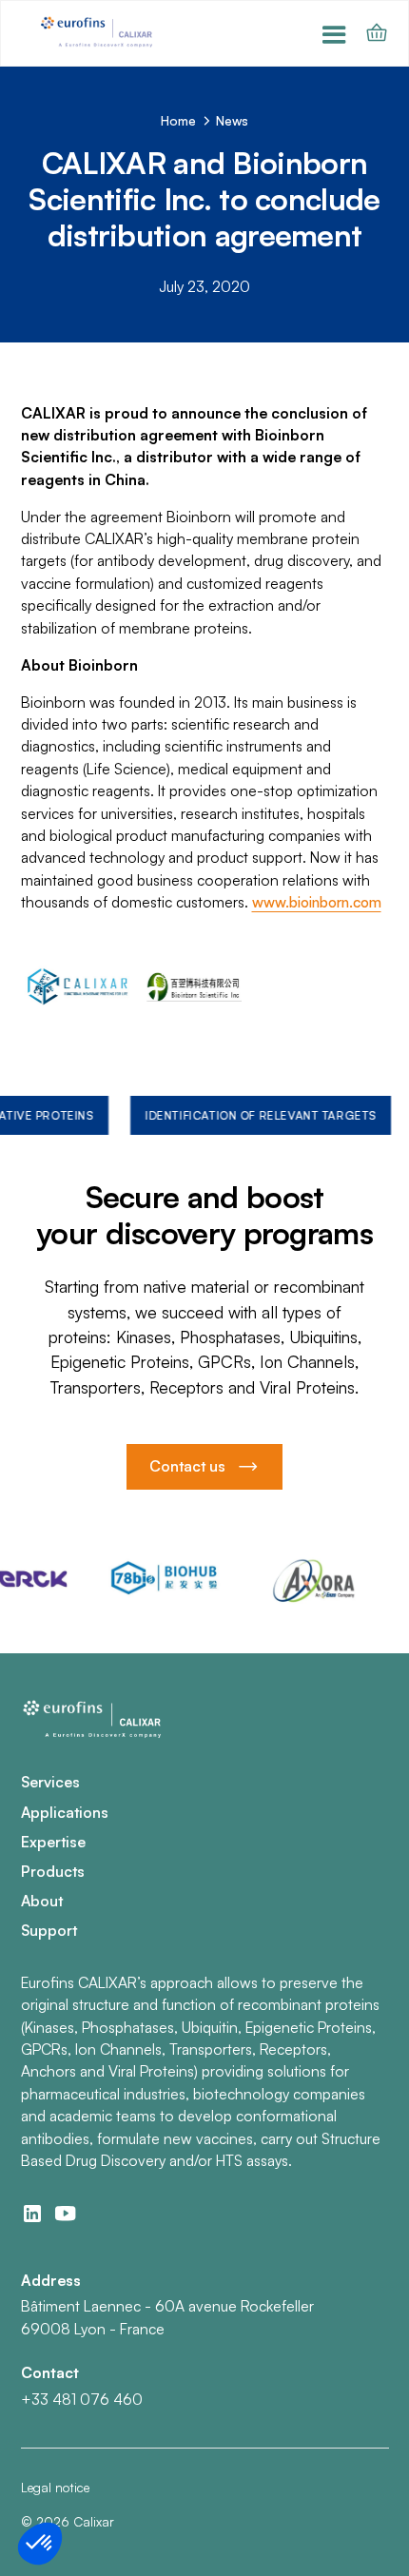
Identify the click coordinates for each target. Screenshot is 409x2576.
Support (49, 1930)
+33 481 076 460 (82, 2399)
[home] (99, 34)
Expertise (53, 1842)
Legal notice (55, 2487)
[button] (334, 34)
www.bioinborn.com (317, 902)
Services (50, 1782)
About (42, 1901)
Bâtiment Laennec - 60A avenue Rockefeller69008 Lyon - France (167, 2317)
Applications (65, 1812)
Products (53, 1871)
